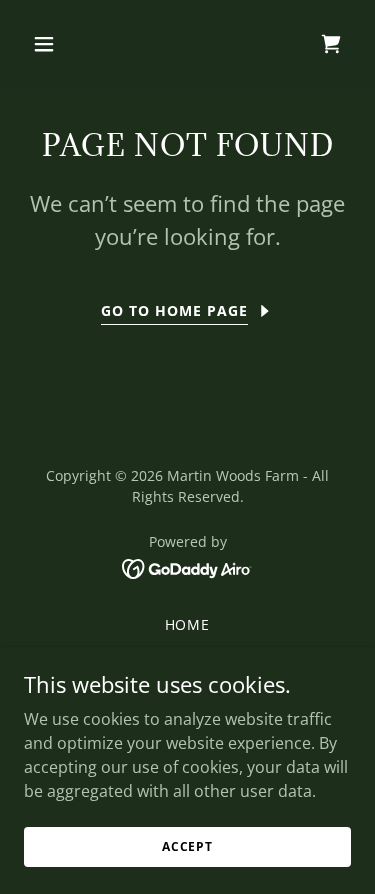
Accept (187, 846)
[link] (187, 567)
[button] (61, 44)
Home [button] (188, 624)
